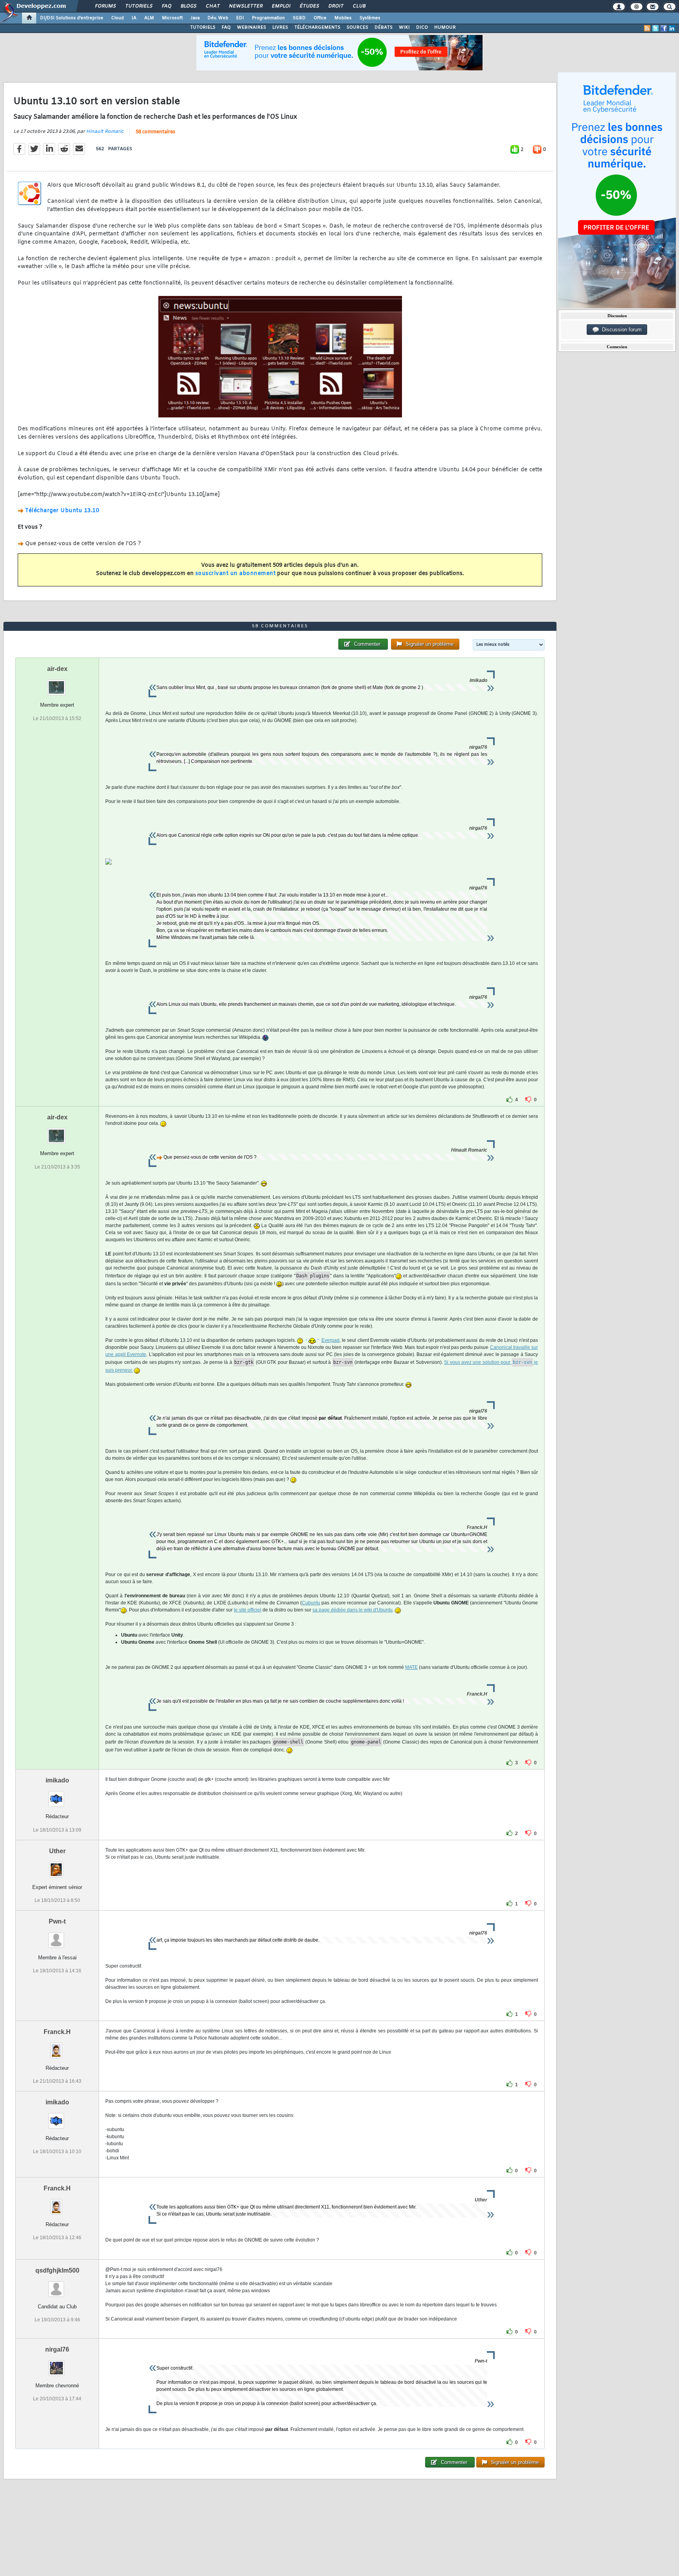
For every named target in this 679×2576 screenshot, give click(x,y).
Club (359, 6)
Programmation (268, 18)
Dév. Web (218, 18)
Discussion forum (620, 330)
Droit (336, 6)
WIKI (404, 28)
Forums (105, 6)
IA (134, 18)
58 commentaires (155, 132)
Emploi (281, 6)
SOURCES (357, 28)
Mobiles (343, 18)
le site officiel (248, 1610)
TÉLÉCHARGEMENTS (317, 28)
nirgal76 (57, 2349)
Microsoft (172, 18)
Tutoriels (139, 6)
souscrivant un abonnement (236, 574)
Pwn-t (57, 1921)
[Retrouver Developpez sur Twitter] (655, 28)
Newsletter (245, 6)
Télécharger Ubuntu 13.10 (62, 511)
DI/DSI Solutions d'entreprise (72, 18)
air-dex (57, 669)
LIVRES (280, 28)
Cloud (117, 18)
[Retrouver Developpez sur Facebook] (664, 28)
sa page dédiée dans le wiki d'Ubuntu (352, 1610)
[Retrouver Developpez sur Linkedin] (672, 28)
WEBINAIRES (251, 28)
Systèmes (370, 18)
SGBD (299, 18)
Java (195, 18)
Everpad (330, 1340)
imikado (57, 1780)
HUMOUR (445, 28)
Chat (212, 6)
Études (309, 6)
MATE (411, 1667)
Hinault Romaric (105, 132)
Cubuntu (311, 1603)
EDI (240, 18)
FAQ (166, 6)
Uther (57, 1851)
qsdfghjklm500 (57, 2270)
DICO (422, 28)
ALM (149, 18)
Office (320, 18)
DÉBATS (384, 28)
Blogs (188, 6)
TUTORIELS (203, 28)
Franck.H (57, 2032)
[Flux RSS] (647, 28)
